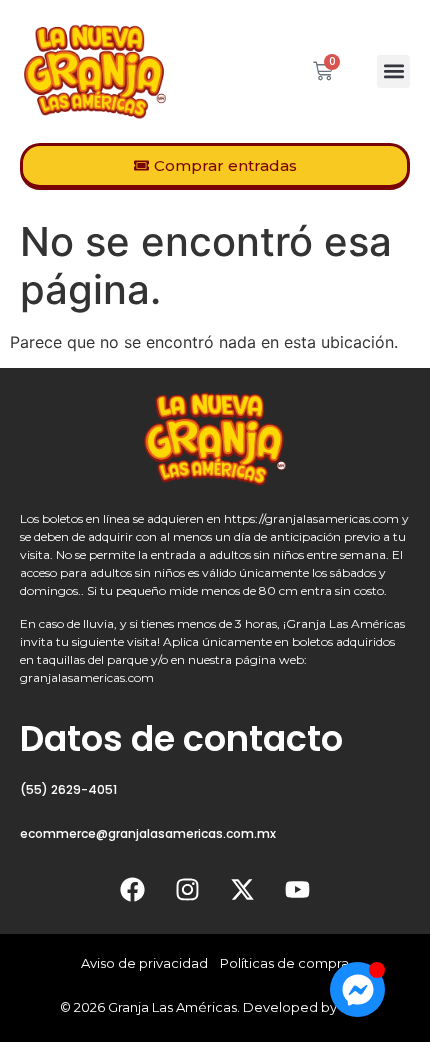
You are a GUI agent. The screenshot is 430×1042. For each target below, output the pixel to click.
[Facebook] (133, 889)
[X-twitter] (243, 889)
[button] (393, 71)
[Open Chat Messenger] (357, 989)
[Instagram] (188, 889)
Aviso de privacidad (144, 963)
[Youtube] (298, 889)
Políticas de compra (284, 963)
